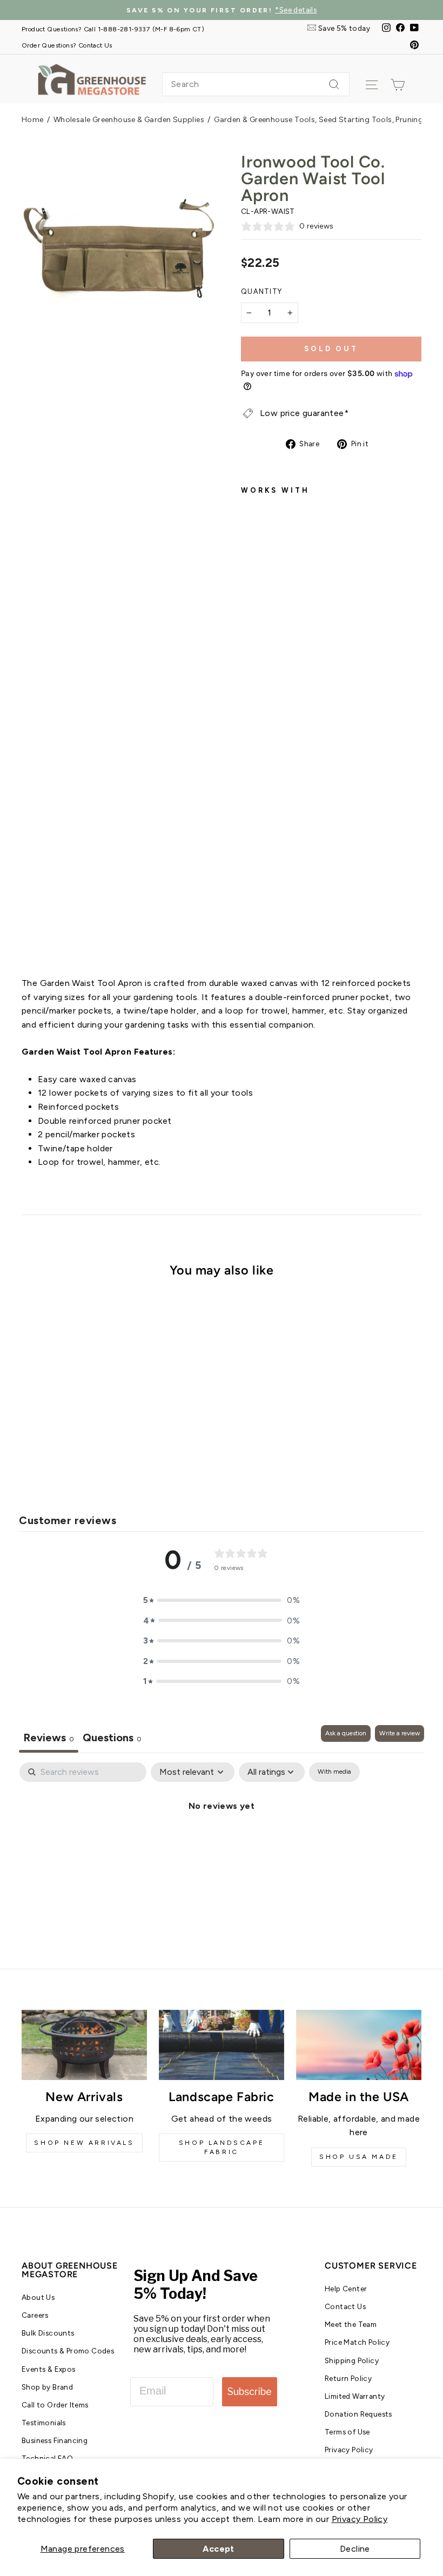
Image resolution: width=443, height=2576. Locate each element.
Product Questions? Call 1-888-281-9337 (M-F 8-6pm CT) (113, 29)
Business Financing (55, 2440)
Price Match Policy (357, 2342)
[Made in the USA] (359, 2045)
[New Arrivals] (84, 2045)
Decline (355, 2549)
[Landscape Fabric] (222, 2045)
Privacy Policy (360, 2519)
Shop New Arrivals (84, 2143)
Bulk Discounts (48, 2333)
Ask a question (346, 1733)
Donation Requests (358, 2414)
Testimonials (44, 2423)
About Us (38, 2297)
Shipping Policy (352, 2360)
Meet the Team (351, 2324)
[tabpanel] (222, 1842)
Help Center (346, 2289)
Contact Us (345, 2306)
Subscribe (250, 2391)
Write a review (400, 1733)
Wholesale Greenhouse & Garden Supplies (129, 120)
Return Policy (348, 2378)
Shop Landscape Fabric (222, 2147)
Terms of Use (347, 2432)
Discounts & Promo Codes (68, 2351)
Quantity (261, 291)
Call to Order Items (55, 2405)
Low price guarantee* (304, 413)
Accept (218, 2549)
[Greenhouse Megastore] (92, 79)
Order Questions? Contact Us (67, 45)
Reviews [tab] (49, 1738)
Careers (35, 2315)
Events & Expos (49, 2369)
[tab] (112, 1739)
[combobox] (256, 84)
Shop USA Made (359, 2157)
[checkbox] (334, 1772)
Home (33, 120)
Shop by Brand (47, 2387)
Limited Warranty (355, 2396)
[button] (222, 1600)
